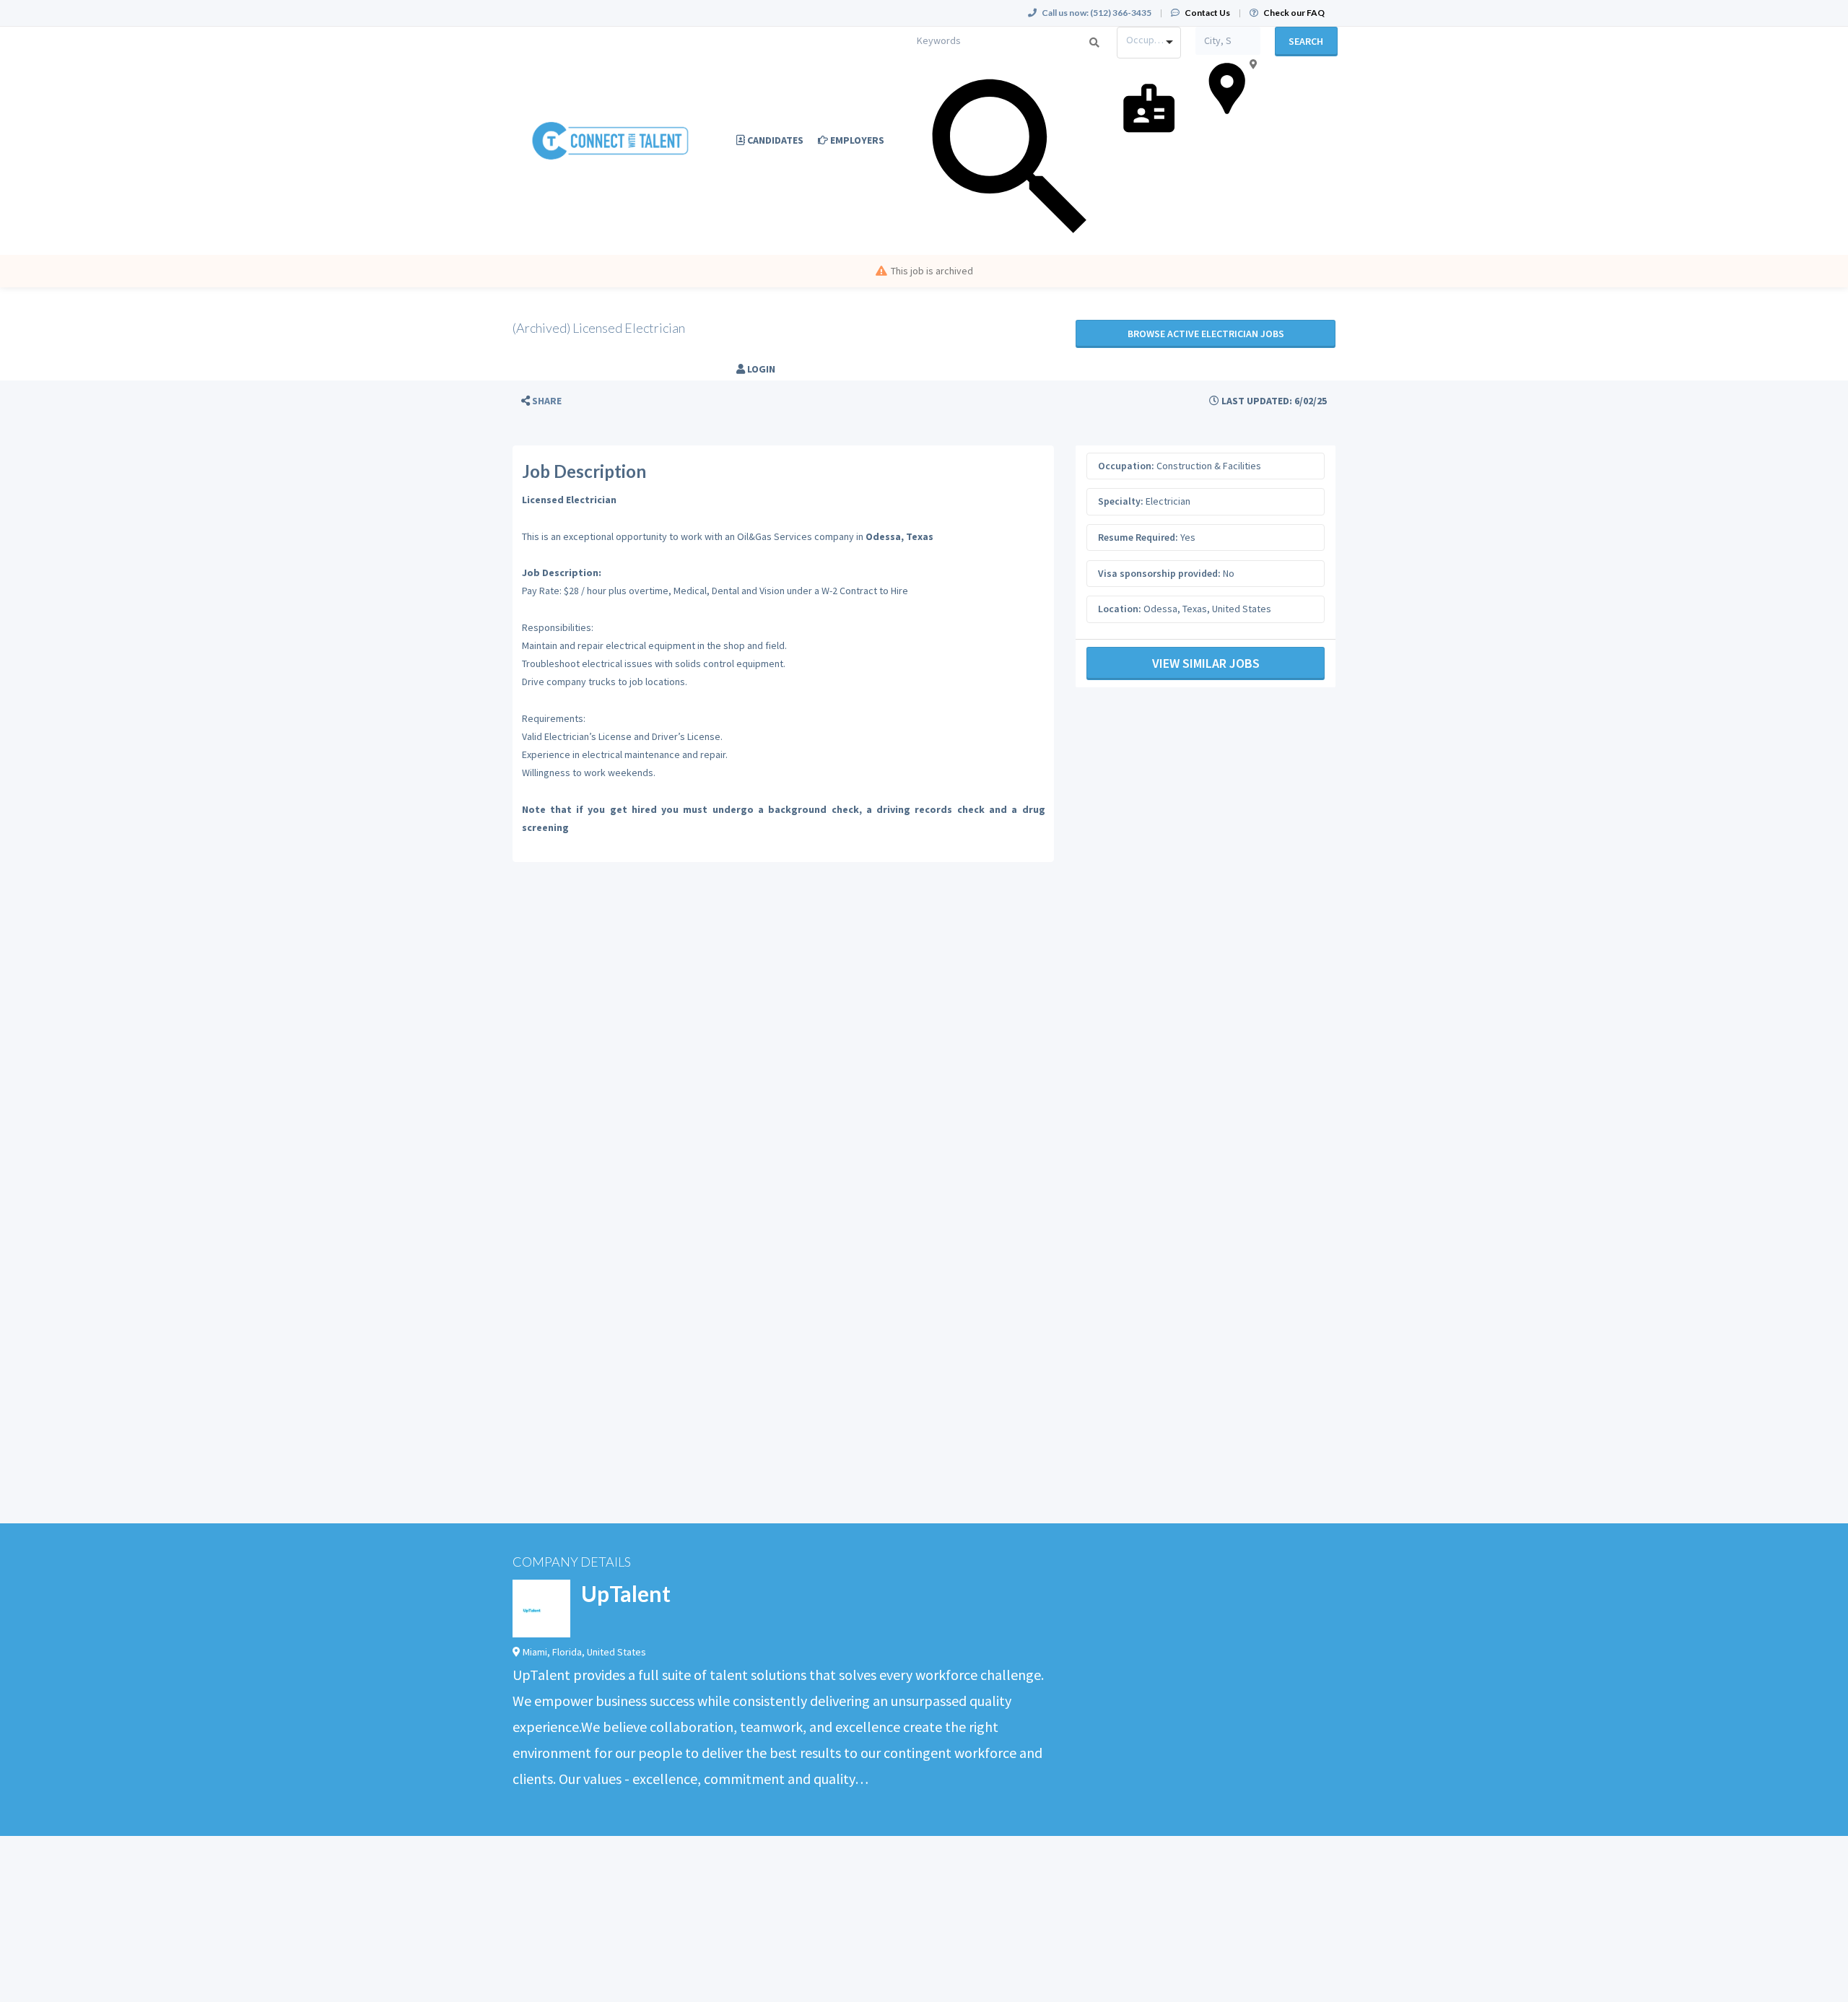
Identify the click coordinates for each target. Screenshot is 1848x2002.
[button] (541, 401)
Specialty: (1121, 501)
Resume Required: (1138, 537)
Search (1306, 41)
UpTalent (626, 1593)
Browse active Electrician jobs (1206, 334)
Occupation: (1126, 466)
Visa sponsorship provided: (1159, 573)
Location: (1120, 609)
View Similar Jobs (1206, 663)
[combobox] (1149, 43)
